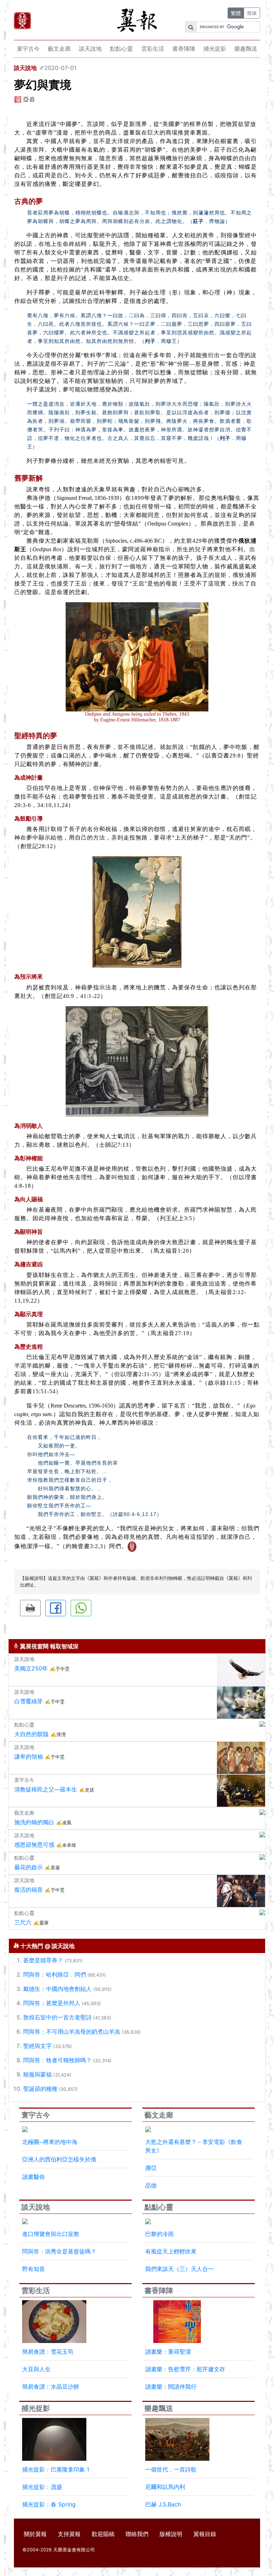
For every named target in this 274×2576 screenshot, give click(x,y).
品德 (151, 2185)
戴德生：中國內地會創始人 (57, 1989)
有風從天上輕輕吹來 (171, 2251)
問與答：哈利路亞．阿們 (55, 1974)
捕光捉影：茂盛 (42, 2487)
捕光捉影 (215, 49)
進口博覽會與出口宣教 (51, 2234)
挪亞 (151, 2168)
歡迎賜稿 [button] (103, 2534)
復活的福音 (29, 1890)
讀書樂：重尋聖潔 (168, 2352)
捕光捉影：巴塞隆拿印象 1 (56, 2469)
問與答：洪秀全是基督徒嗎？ (59, 2251)
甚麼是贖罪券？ (43, 1960)
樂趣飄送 (246, 49)
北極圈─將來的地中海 (50, 2142)
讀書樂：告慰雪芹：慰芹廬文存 (185, 2369)
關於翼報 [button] (35, 2534)
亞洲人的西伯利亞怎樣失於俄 (59, 2159)
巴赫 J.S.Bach (163, 2504)
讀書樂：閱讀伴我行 (171, 2387)
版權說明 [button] (171, 2534)
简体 (252, 13)
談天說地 (90, 49)
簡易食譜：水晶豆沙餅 (51, 2387)
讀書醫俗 (34, 2177)
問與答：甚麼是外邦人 (52, 2003)
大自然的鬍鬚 (31, 1734)
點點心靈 (121, 49)
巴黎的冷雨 (159, 2234)
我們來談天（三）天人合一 (179, 2269)
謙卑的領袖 (29, 1756)
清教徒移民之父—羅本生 (46, 1789)
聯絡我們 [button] (137, 2534)
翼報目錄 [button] (205, 2534)
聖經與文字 (37, 2046)
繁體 (236, 13)
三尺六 (23, 1922)
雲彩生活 (153, 49)
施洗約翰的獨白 (34, 1822)
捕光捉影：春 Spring (49, 2504)
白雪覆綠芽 (29, 1701)
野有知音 (34, 2269)
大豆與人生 (36, 2369)
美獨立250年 (31, 1668)
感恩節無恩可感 (34, 1845)
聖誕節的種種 (40, 2089)
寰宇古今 (28, 49)
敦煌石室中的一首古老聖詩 (57, 2017)
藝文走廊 (59, 49)
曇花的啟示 (29, 1867)
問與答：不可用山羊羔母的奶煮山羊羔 (72, 2032)
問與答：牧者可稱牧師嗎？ (57, 2060)
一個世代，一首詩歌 (171, 2469)
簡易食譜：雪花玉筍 (48, 2352)
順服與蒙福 (37, 2074)
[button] (30, 1608)
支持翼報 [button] (69, 2534)
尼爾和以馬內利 (165, 2487)
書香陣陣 (184, 49)
